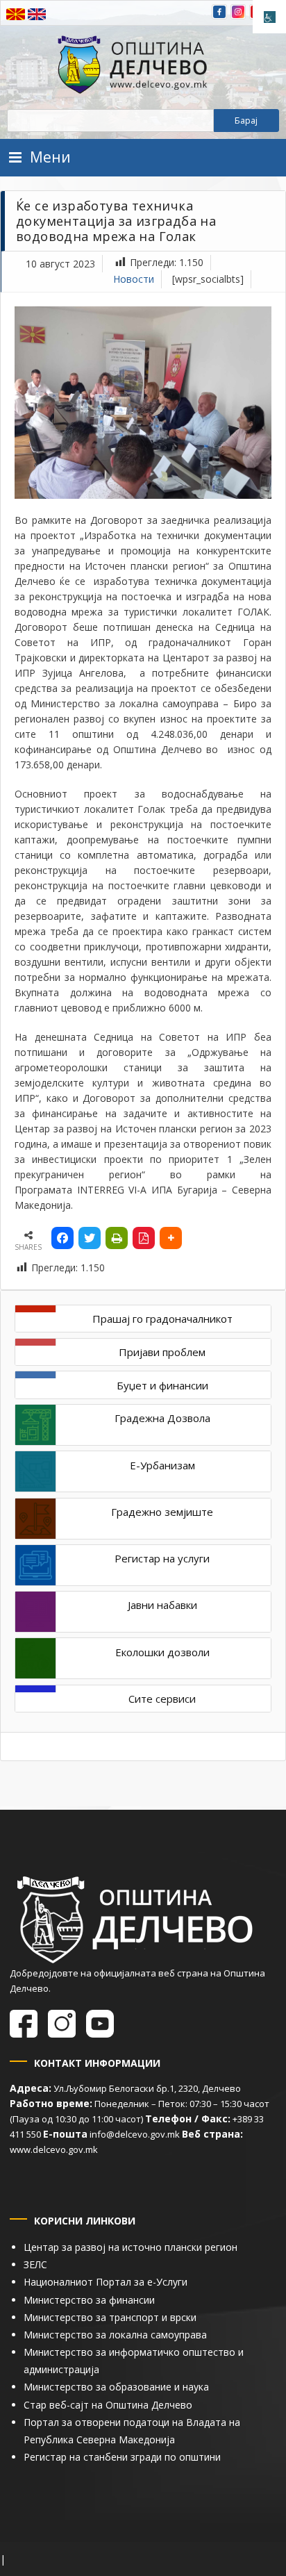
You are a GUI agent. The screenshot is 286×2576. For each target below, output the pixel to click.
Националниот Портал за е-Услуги (106, 2282)
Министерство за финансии (89, 2300)
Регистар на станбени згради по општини (122, 2457)
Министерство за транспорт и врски (110, 2317)
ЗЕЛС (35, 2264)
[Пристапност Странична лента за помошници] (269, 17)
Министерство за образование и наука (116, 2387)
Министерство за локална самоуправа (115, 2335)
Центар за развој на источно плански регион (131, 2247)
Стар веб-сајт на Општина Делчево (108, 2405)
